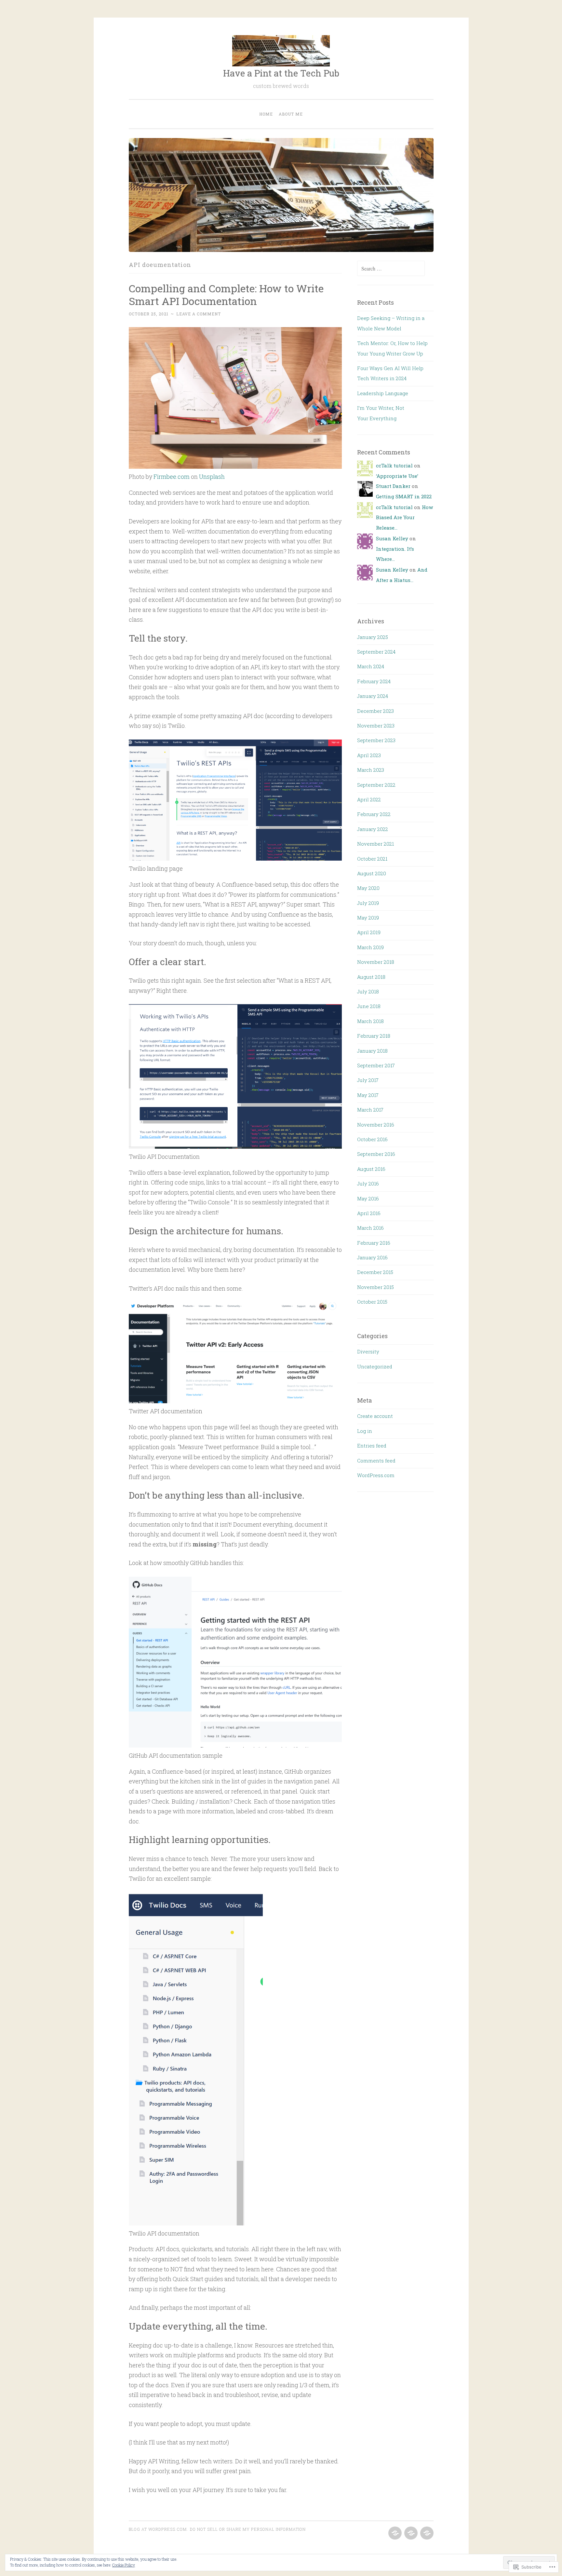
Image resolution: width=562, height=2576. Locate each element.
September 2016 (376, 1154)
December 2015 (375, 1272)
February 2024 (374, 681)
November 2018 (376, 962)
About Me (291, 114)
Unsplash (212, 477)
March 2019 (370, 947)
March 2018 (370, 1021)
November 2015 (375, 1287)
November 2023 (376, 726)
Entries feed (372, 1446)
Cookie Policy (124, 2565)
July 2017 (368, 1080)
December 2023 (375, 711)
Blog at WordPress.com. (158, 2529)
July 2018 (368, 991)
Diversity (368, 1351)
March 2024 (371, 666)
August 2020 (372, 873)
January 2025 (373, 637)
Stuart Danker (393, 486)
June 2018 (369, 1006)
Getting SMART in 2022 (404, 496)
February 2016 (374, 1243)
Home (266, 114)
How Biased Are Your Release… (404, 517)
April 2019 (369, 932)
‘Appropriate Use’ (397, 476)
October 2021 (372, 859)
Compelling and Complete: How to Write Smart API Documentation (226, 295)
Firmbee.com (172, 477)
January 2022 (373, 829)
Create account (375, 1416)
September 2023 (376, 740)
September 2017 (376, 1065)
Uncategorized (375, 1366)
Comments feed (376, 1461)
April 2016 (369, 1213)
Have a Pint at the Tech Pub (281, 73)
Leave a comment (199, 314)
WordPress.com (376, 1475)
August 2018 (371, 977)
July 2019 (368, 903)
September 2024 (376, 652)
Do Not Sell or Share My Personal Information (248, 2529)
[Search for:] (391, 269)
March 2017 (370, 1110)
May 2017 (368, 1095)
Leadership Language (383, 393)
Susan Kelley (392, 538)
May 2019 (368, 918)
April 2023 (369, 755)
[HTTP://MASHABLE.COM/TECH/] (410, 2533)
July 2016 (368, 1184)
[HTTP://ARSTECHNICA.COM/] (426, 2533)
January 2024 (373, 696)
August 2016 (371, 1169)
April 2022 (369, 799)
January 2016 (372, 1257)
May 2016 (368, 1198)
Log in (365, 1431)
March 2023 (371, 770)
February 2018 (374, 1036)
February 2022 (374, 814)
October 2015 (372, 1302)
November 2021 (375, 844)
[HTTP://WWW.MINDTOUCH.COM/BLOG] (394, 2533)
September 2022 (376, 785)
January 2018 (372, 1051)
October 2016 (372, 1139)
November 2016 (376, 1125)
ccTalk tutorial (394, 465)
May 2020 (368, 888)
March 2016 (370, 1228)
